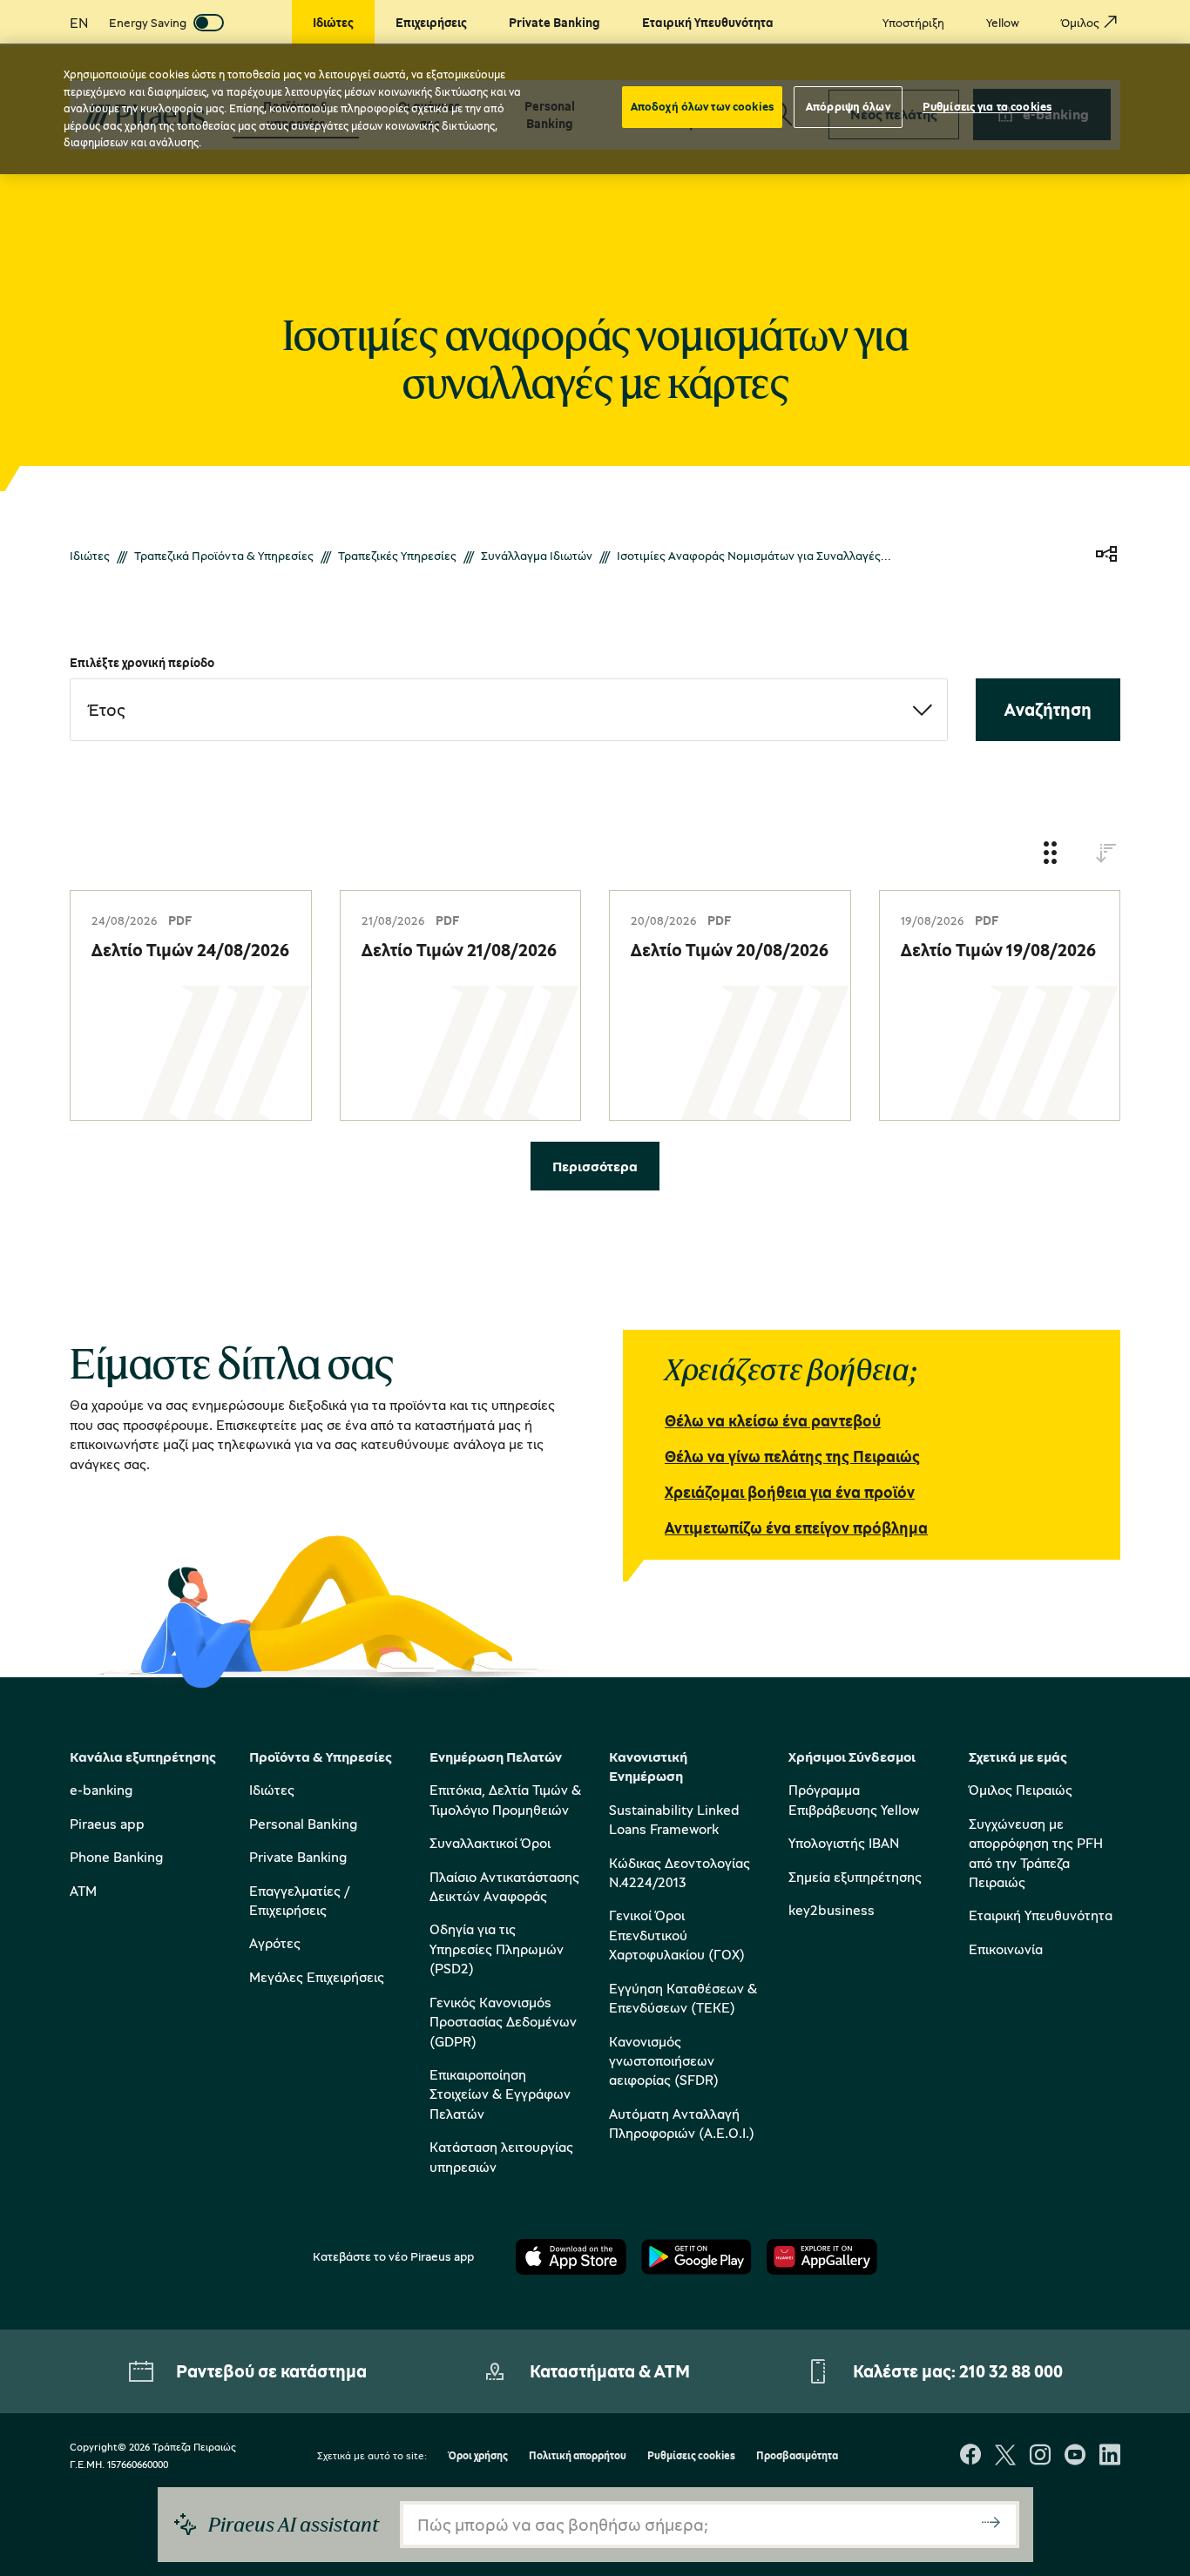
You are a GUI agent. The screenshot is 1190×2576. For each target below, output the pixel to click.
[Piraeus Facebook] (970, 2456)
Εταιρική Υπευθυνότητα (1041, 1915)
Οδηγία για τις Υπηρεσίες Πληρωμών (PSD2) (497, 1949)
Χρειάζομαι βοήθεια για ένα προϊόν (790, 1492)
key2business (832, 1910)
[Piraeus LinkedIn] (1110, 2456)
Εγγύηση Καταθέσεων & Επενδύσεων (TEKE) (683, 1998)
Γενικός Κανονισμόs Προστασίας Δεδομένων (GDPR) (503, 2022)
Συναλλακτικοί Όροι (490, 1843)
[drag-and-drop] (1051, 854)
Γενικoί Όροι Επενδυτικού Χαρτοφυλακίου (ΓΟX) (677, 1935)
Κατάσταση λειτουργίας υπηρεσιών (501, 2156)
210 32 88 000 (1011, 2371)
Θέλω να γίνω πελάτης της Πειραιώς (792, 1456)
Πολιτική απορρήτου (578, 2456)
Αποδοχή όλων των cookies (702, 106)
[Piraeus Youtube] (1075, 2456)
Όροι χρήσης (478, 2456)
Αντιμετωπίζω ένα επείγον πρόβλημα (796, 1527)
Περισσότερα (595, 1166)
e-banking (101, 1790)
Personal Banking (303, 1824)
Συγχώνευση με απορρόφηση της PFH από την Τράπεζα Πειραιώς (1036, 1853)
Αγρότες (275, 1943)
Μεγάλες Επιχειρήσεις (317, 1977)
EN (79, 23)
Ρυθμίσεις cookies (691, 2456)
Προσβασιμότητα (797, 2456)
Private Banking (298, 1857)
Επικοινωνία (1006, 1949)
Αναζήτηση (1048, 709)
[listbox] (509, 710)
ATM (83, 1891)
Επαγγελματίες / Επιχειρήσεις (299, 1900)
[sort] (1106, 854)
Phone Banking (116, 1857)
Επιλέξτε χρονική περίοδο (142, 662)
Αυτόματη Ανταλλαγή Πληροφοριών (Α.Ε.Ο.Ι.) (682, 2123)
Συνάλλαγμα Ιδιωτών (537, 555)
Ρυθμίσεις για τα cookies (987, 106)
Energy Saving (148, 22)
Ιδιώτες (90, 555)
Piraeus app (107, 1824)
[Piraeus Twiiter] (1005, 2456)
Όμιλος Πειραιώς (1021, 1790)
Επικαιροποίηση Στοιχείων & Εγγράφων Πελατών (500, 2094)
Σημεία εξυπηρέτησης (855, 1877)
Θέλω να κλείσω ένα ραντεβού (773, 1420)
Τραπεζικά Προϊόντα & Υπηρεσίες (224, 555)
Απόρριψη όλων (848, 106)
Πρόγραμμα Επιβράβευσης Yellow (854, 1799)
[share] (1106, 555)
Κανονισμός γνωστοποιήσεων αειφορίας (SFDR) (664, 2061)
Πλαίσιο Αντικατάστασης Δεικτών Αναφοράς (504, 1886)
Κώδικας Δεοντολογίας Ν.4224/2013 (680, 1872)
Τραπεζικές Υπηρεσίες (397, 555)
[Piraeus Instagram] (1040, 2456)
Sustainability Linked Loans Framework (674, 1819)
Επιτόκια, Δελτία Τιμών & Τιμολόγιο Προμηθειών (505, 1799)
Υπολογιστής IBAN (844, 1843)
